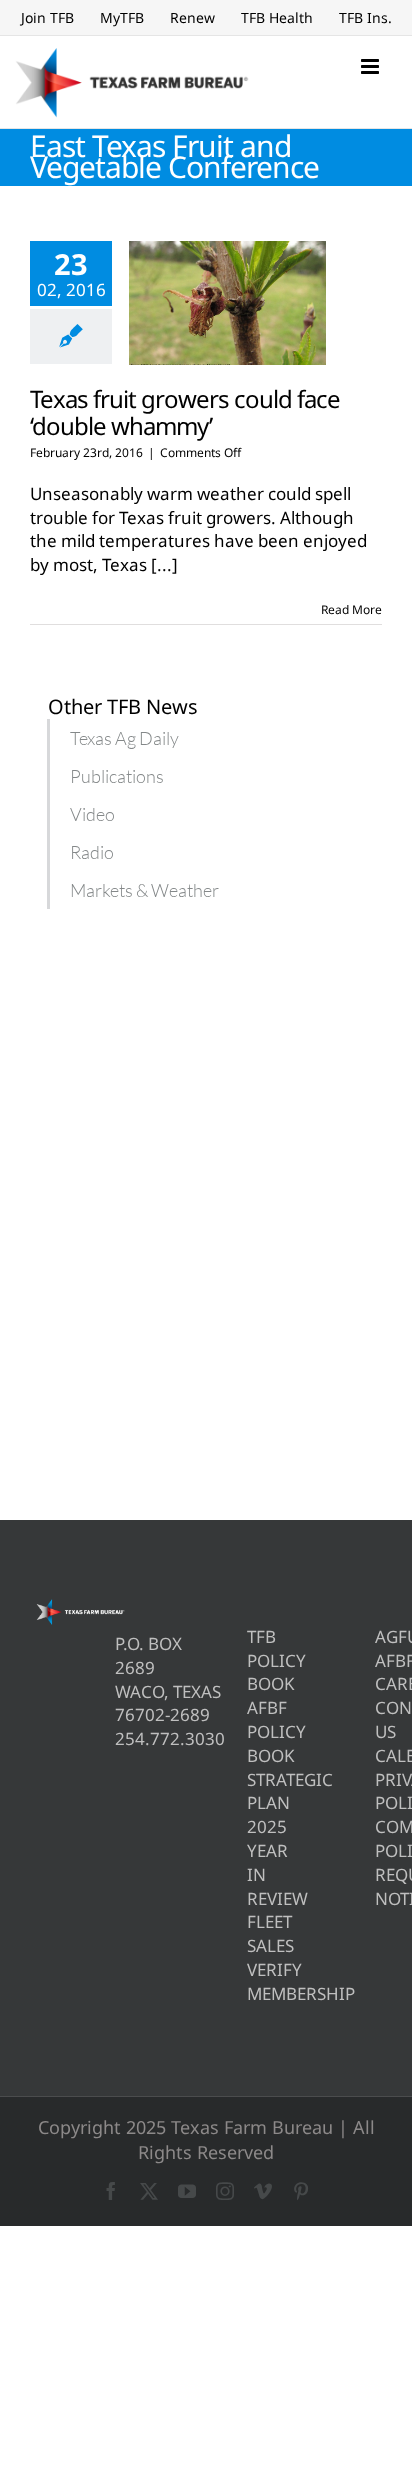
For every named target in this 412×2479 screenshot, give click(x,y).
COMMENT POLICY (378, 1838)
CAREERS (378, 1683)
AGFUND (378, 1636)
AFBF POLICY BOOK (250, 1731)
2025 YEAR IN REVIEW (250, 1862)
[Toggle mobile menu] (371, 66)
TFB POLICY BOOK (250, 1660)
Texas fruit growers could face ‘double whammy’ (185, 412)
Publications (117, 776)
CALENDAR (378, 1755)
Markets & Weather (144, 890)
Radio (92, 852)
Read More (351, 609)
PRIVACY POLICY (378, 1791)
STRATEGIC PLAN (250, 1791)
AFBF (378, 1660)
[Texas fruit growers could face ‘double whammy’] (227, 303)
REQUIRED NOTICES (378, 1886)
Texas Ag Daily (124, 738)
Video (92, 814)
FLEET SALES (250, 1933)
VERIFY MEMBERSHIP (250, 1981)
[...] (164, 564)
